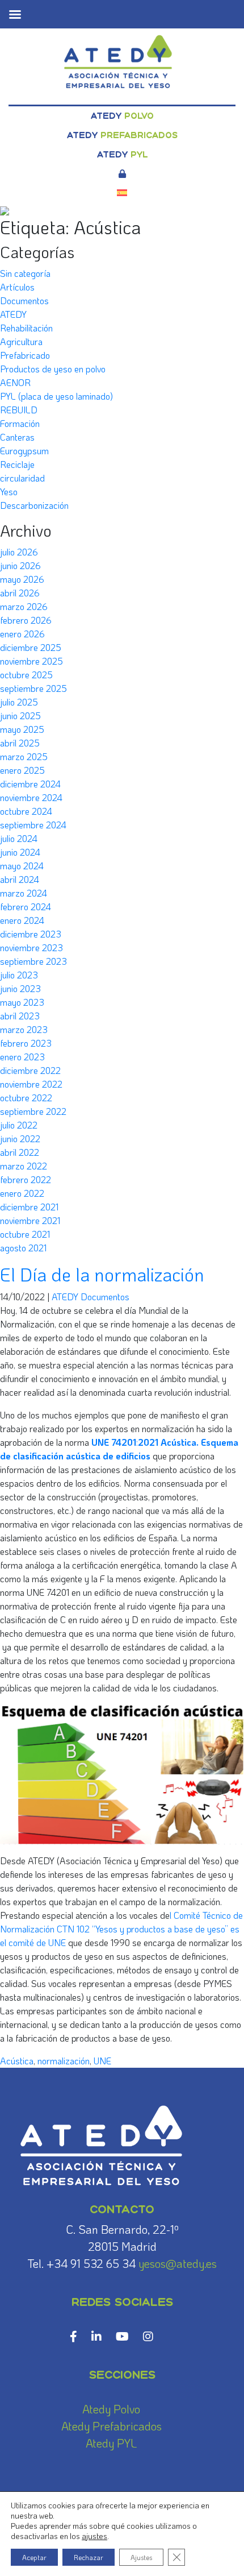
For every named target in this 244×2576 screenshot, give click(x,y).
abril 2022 (20, 1152)
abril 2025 (20, 743)
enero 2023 (22, 1057)
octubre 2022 (26, 1098)
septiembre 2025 (33, 688)
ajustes (94, 2536)
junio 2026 (20, 565)
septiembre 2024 (33, 825)
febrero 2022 (26, 1179)
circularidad (22, 478)
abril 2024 (20, 879)
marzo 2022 (24, 1166)
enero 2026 (22, 634)
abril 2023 (20, 1016)
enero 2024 (22, 920)
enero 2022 (22, 1193)
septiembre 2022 (33, 1111)
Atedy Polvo (111, 2409)
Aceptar (34, 2557)
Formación (20, 423)
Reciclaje (17, 464)
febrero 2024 (26, 907)
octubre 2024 (26, 811)
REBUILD (19, 410)
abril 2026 (20, 593)
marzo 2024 (24, 893)
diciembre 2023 (31, 934)
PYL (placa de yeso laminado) (56, 396)
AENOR (15, 382)
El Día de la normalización (102, 1274)
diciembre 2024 (30, 784)
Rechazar (89, 2557)
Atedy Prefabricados (112, 2426)
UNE (102, 2061)
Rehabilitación (26, 328)
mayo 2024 (22, 866)
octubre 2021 (25, 1234)
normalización (64, 2061)
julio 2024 (19, 838)
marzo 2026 (24, 606)
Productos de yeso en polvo (53, 369)
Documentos (24, 300)
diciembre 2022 (30, 1070)
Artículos (17, 287)
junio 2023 (20, 988)
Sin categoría (25, 273)
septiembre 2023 (33, 961)
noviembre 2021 (30, 1220)
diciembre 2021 (29, 1207)
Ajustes (141, 2557)
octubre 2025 (26, 675)
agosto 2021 (23, 1248)
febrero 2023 (26, 1043)
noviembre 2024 (31, 797)
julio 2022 (19, 1125)
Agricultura (21, 341)
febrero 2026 (26, 620)
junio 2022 (20, 1138)
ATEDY (13, 314)
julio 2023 (19, 975)
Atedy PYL (111, 2443)
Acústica (17, 2061)
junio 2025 (20, 715)
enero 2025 (22, 770)
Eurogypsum (24, 451)
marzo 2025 (24, 756)
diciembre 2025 (31, 647)
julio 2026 (19, 552)
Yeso (9, 491)
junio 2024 (20, 852)
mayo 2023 (22, 1002)
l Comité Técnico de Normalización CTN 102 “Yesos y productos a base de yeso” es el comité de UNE (121, 1929)
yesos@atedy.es (178, 2263)
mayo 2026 (22, 579)
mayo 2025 (22, 729)
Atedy (122, 116)
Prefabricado (25, 355)
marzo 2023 (24, 1029)
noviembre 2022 (31, 1084)
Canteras (17, 437)
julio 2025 (19, 702)
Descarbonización (34, 505)
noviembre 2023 (31, 947)
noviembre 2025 (31, 661)
